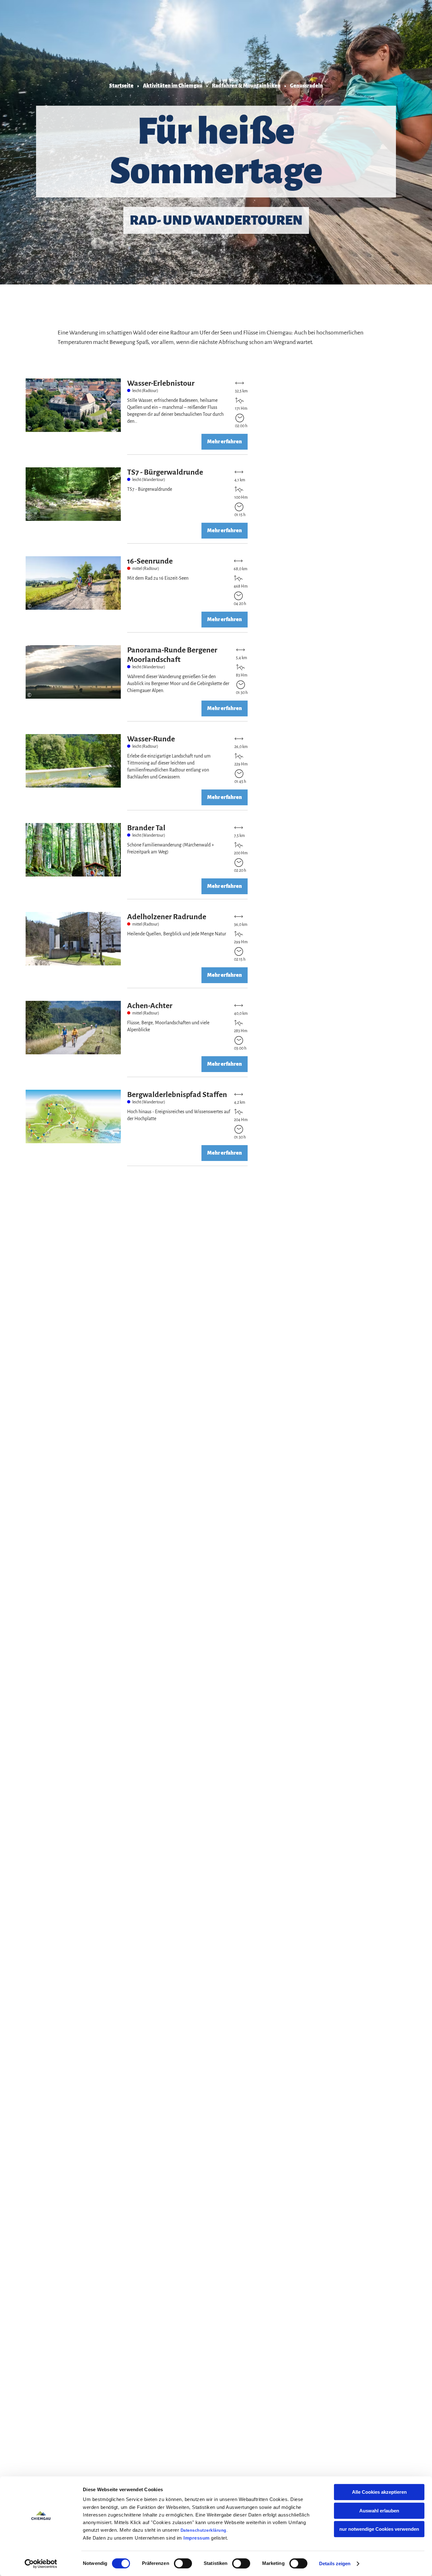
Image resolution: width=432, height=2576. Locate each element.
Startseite (121, 86)
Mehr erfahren (138, 417)
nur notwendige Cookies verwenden (379, 2529)
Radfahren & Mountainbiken (246, 86)
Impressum (197, 2538)
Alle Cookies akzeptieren (379, 2492)
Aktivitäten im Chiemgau (173, 86)
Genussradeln (306, 86)
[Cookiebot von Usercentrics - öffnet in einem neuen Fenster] (41, 2564)
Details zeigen (335, 2564)
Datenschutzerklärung (204, 2530)
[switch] (183, 2563)
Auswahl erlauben (379, 2511)
